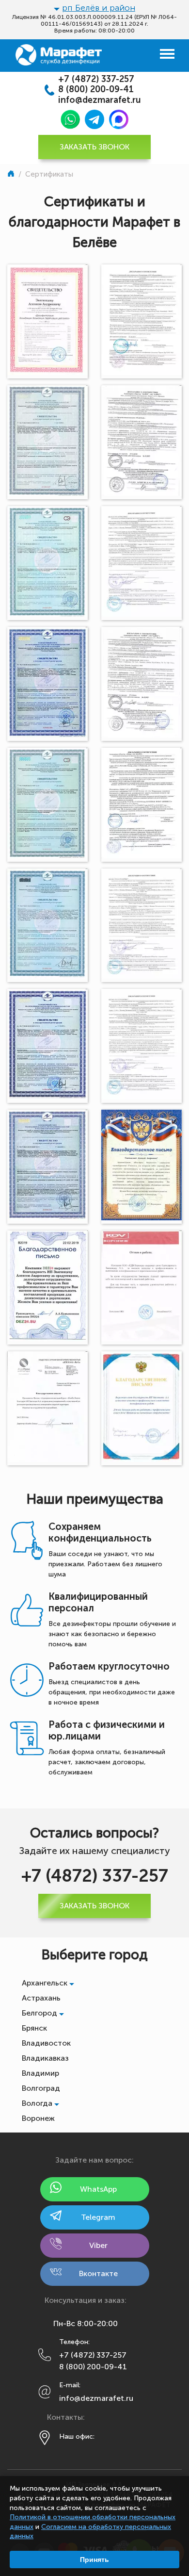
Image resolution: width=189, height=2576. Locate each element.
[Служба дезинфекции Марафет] (12, 174)
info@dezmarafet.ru (100, 100)
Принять (94, 2560)
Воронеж (38, 2118)
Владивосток (46, 2043)
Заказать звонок (94, 147)
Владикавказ (45, 2058)
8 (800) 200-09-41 (96, 90)
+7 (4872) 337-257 (96, 79)
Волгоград (41, 2088)
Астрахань (41, 1998)
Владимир (40, 2073)
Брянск (34, 2028)
